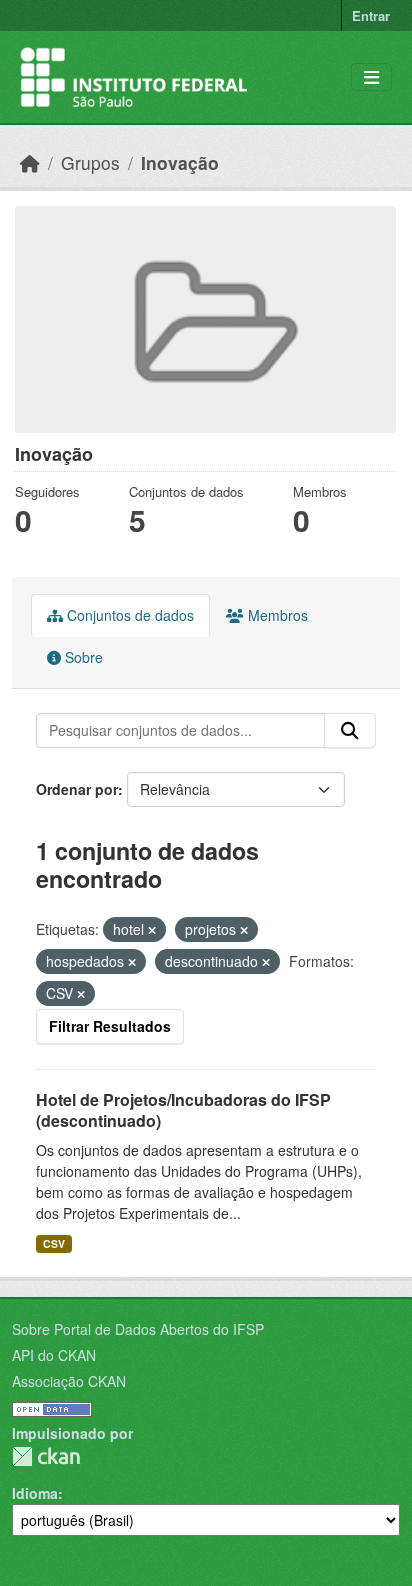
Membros (276, 615)
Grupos (90, 162)
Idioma (35, 1493)
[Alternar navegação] (371, 77)
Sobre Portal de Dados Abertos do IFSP (138, 1329)
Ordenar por (77, 789)
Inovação (180, 162)
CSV (54, 1243)
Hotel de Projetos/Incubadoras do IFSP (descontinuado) (183, 1110)
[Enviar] (350, 731)
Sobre (82, 657)
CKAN (46, 1456)
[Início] (30, 162)
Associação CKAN (69, 1381)
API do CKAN (54, 1355)
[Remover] (152, 930)
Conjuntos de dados (128, 615)
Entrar (371, 15)
